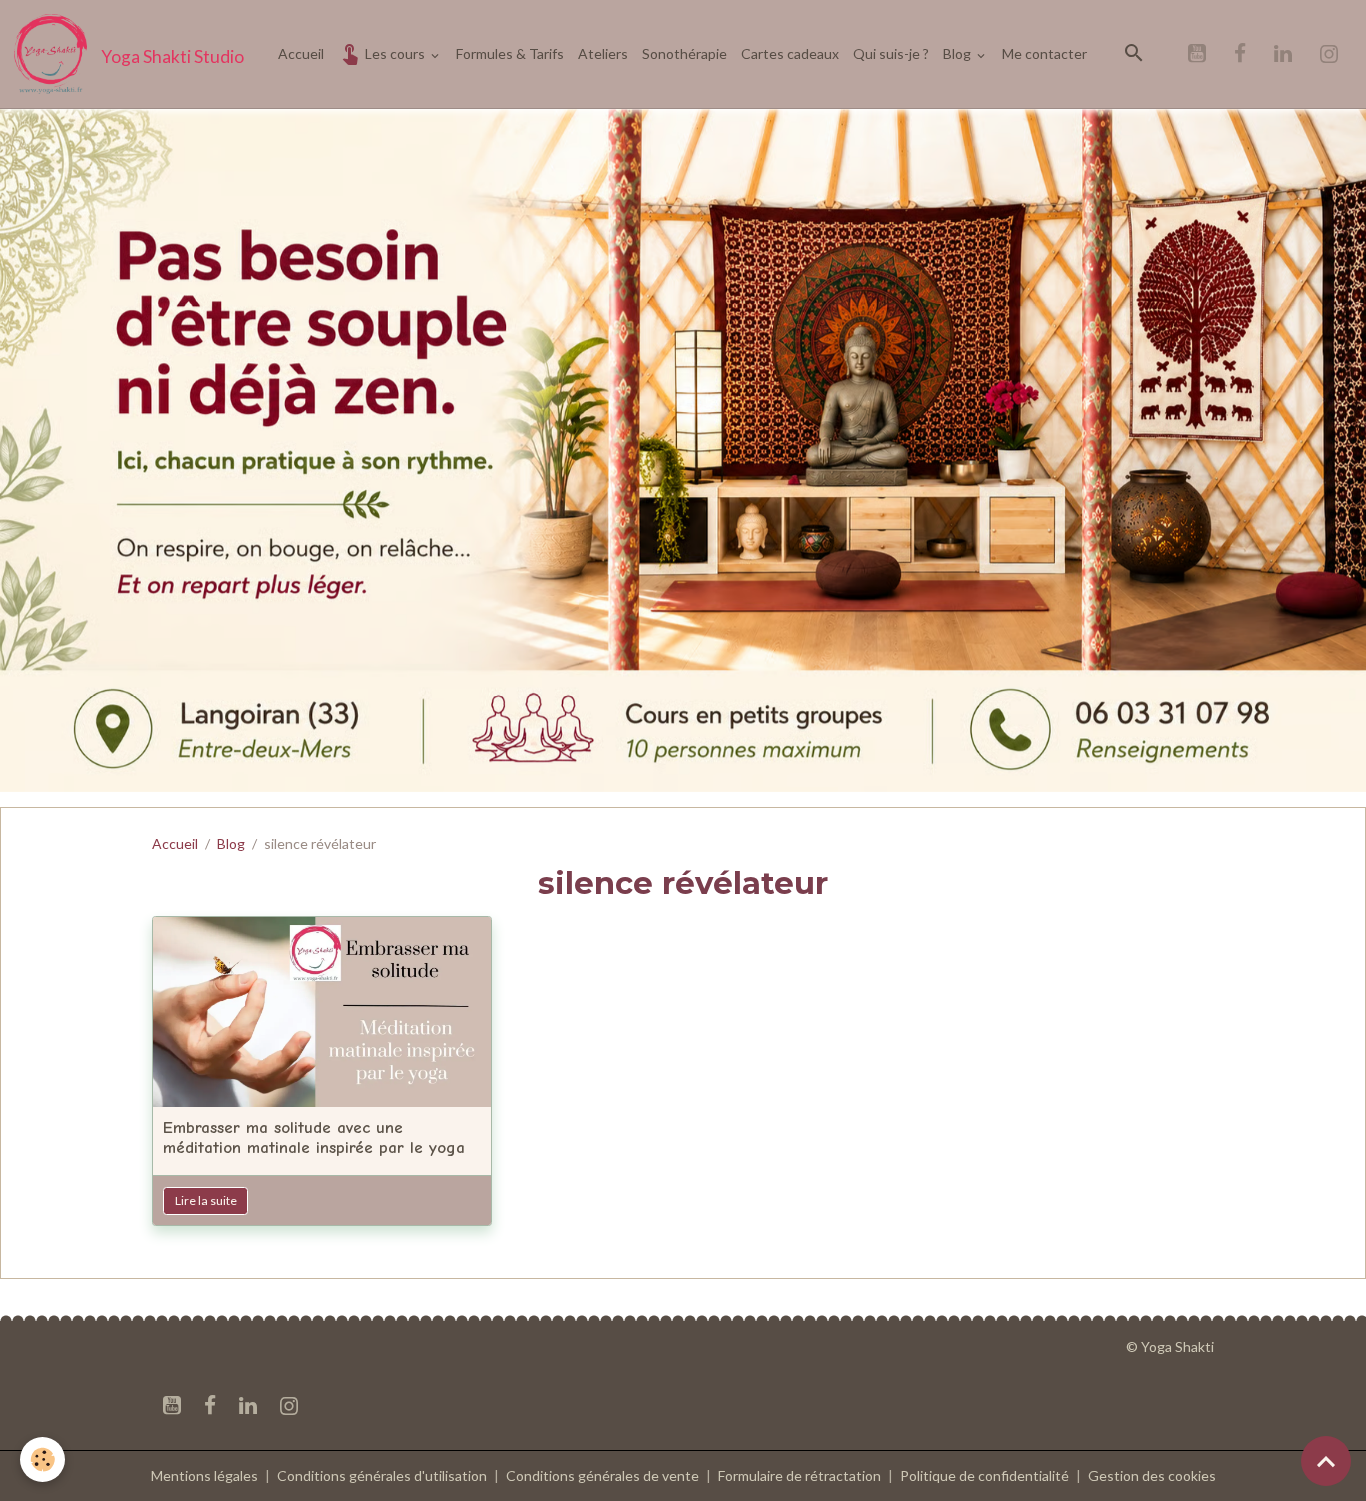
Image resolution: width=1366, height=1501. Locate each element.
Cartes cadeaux (790, 53)
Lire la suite (206, 1200)
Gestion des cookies (1152, 1475)
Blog (958, 53)
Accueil (301, 53)
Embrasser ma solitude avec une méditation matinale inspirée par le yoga (314, 1137)
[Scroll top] (1326, 1461)
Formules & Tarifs (510, 53)
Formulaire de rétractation (799, 1475)
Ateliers (603, 53)
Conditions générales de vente (602, 1475)
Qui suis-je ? (891, 53)
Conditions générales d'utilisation (382, 1475)
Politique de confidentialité (984, 1475)
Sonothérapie (684, 53)
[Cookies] (42, 1459)
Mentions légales (204, 1475)
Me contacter (1044, 53)
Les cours (395, 53)
